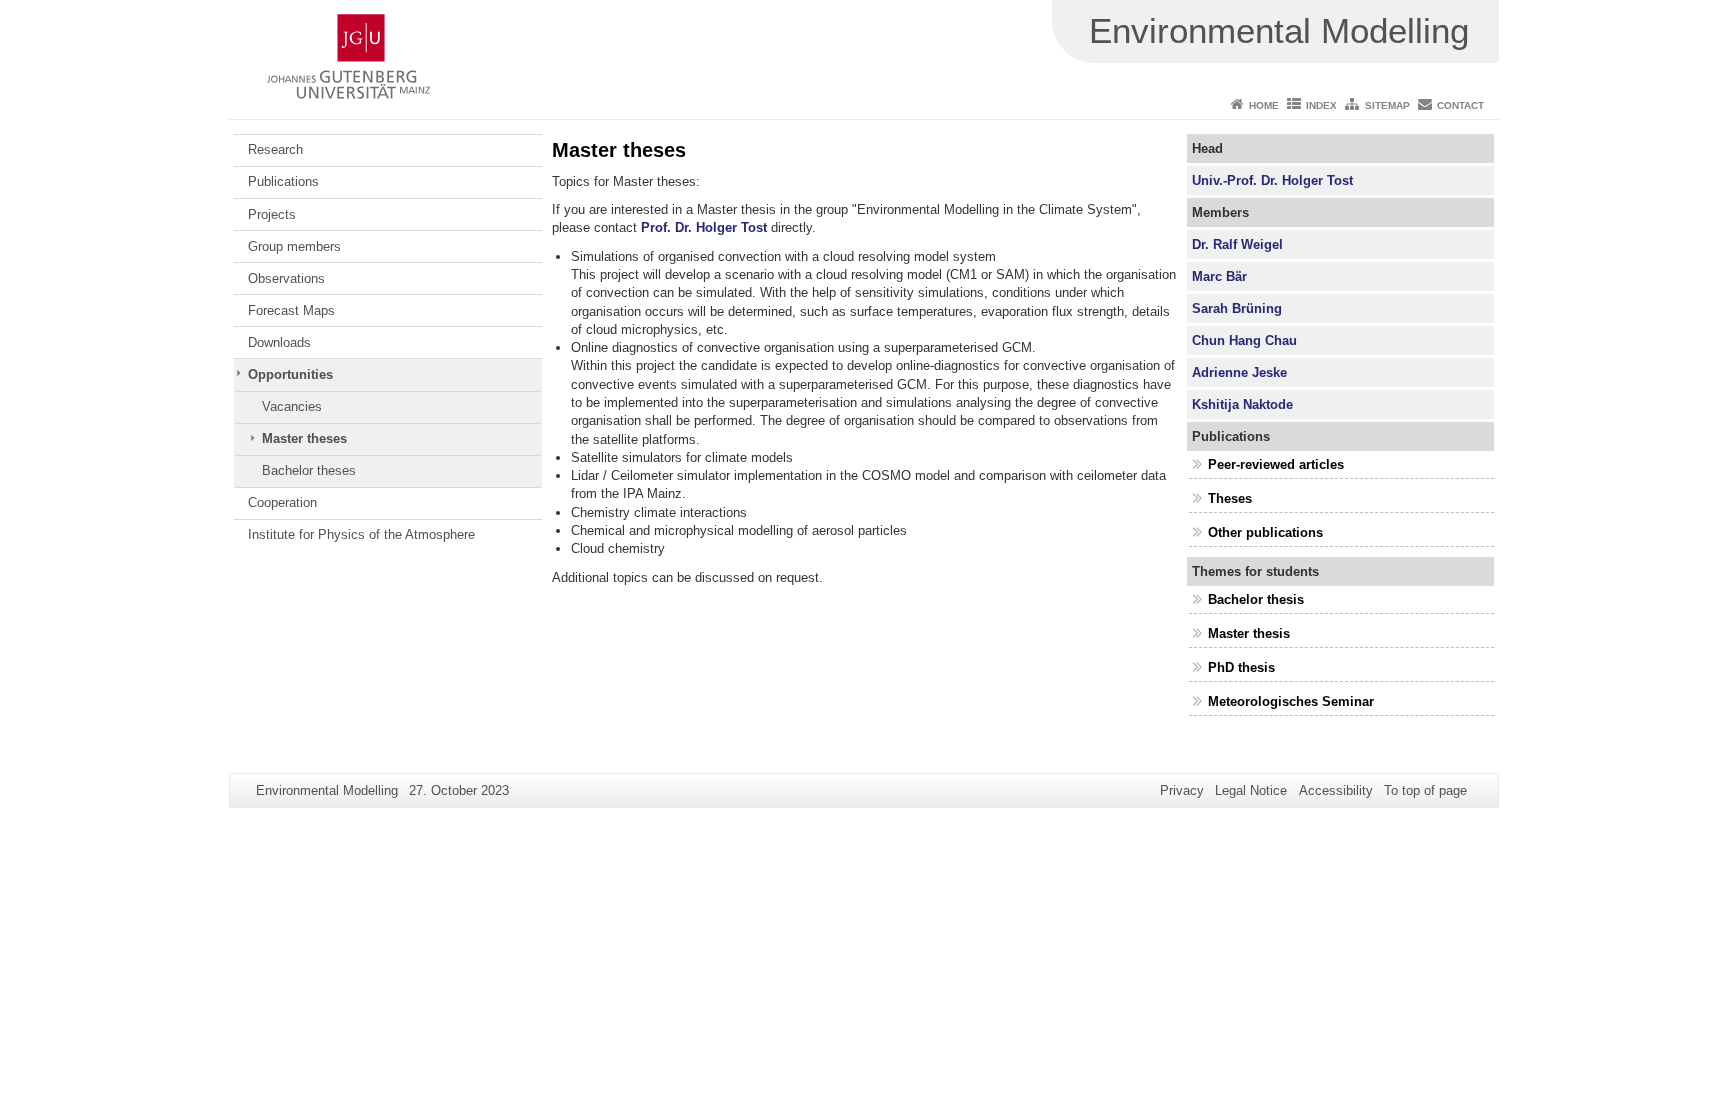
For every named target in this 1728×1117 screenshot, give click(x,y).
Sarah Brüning (1237, 308)
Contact (1460, 105)
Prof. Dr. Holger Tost (704, 227)
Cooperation (282, 502)
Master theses (304, 438)
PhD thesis (1241, 667)
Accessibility (1336, 790)
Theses (1230, 498)
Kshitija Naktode (1242, 404)
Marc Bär (1219, 276)
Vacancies (292, 406)
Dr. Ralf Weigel (1237, 244)
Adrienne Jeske (1239, 372)
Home (1264, 105)
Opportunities (290, 374)
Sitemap (1387, 105)
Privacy (1182, 790)
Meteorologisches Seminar (1291, 701)
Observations (286, 278)
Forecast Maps (291, 310)
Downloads (279, 342)
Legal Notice (1251, 790)
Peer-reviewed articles (1276, 464)
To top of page (1425, 790)
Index (1321, 105)
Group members (294, 246)
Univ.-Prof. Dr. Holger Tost (1272, 180)
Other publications (1265, 532)
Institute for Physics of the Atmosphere (361, 534)
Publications (283, 181)
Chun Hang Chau (1244, 340)
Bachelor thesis (1256, 599)
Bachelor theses (309, 470)
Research (275, 149)
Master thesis (1249, 633)
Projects (272, 214)
